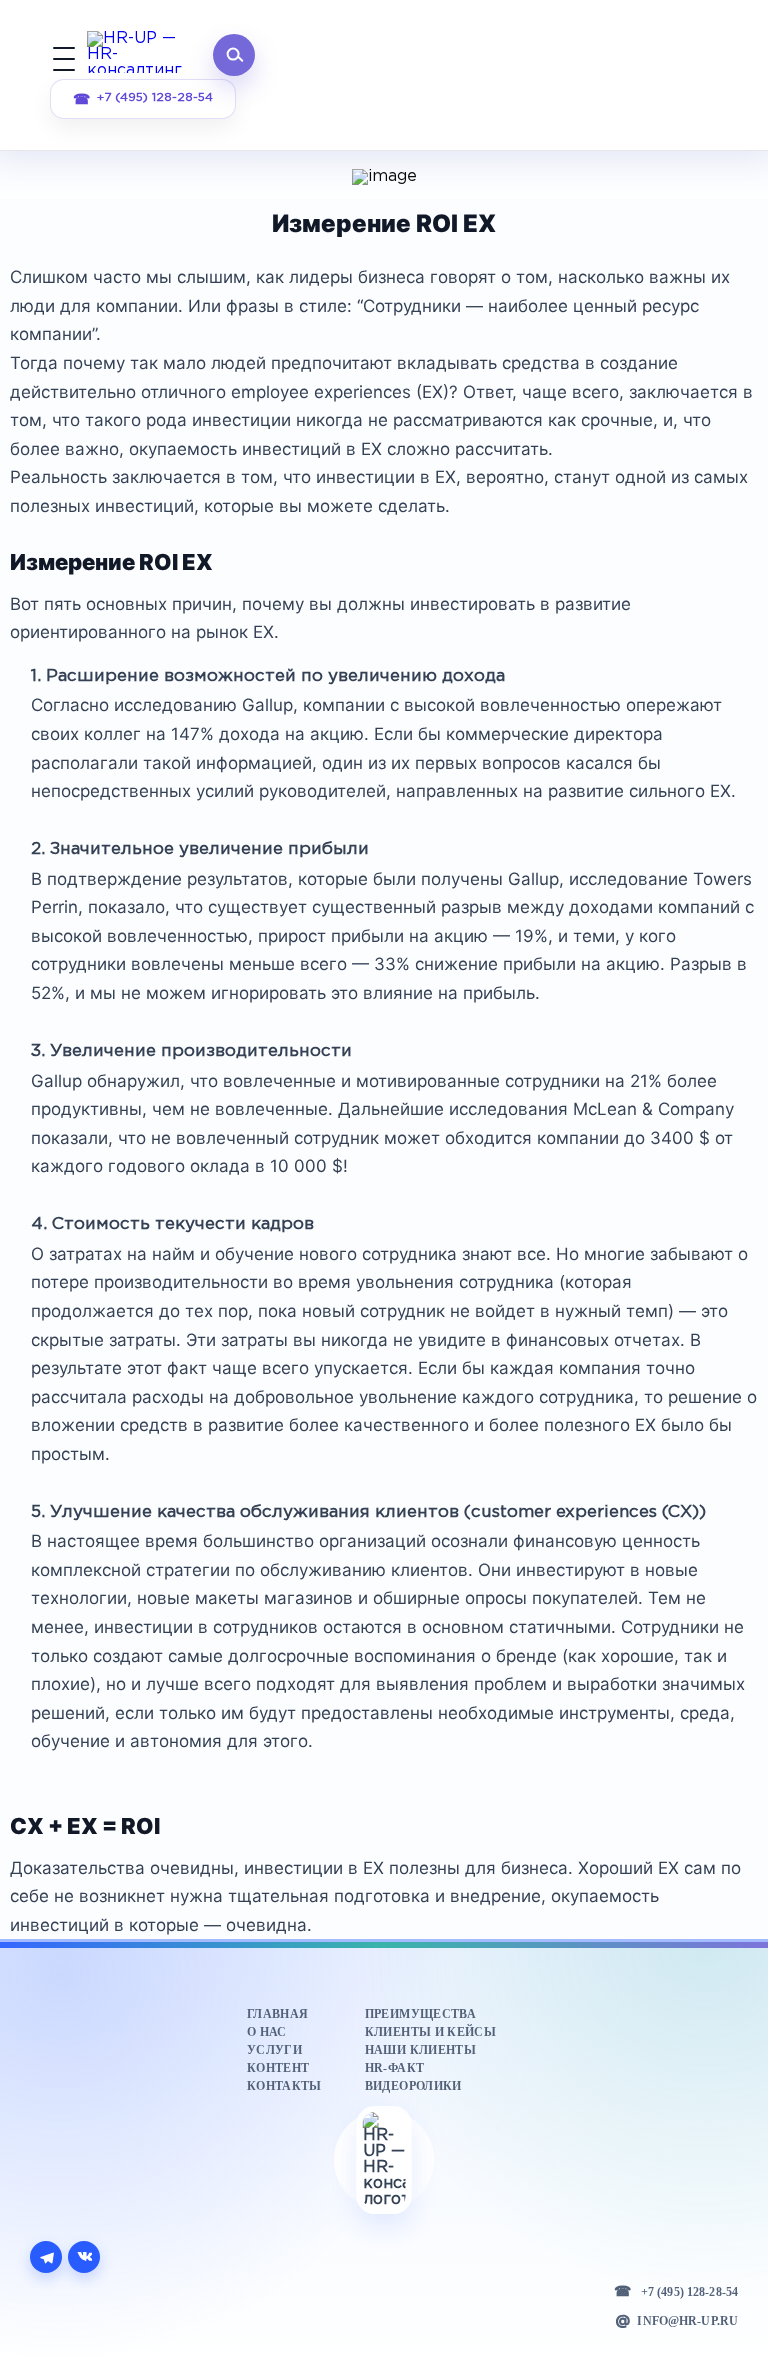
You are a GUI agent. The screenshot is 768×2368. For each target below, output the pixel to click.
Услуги (274, 2050)
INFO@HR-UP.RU (687, 2321)
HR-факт (394, 2068)
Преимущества (420, 2014)
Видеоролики (413, 2086)
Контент (278, 2068)
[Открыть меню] (63, 55)
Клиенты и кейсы (430, 2032)
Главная (277, 2014)
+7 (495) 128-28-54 (155, 97)
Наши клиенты (420, 2050)
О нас (267, 2032)
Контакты (284, 2086)
